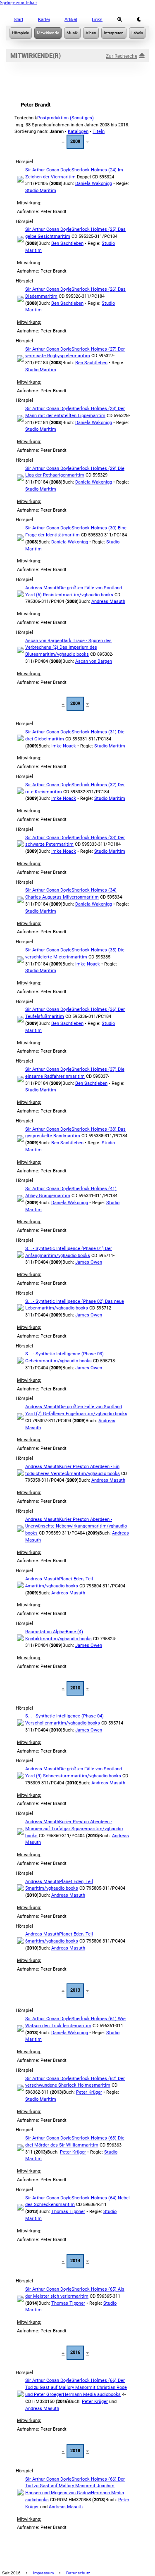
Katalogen (78, 132)
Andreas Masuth (108, 601)
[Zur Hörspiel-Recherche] (21, 33)
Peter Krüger (89, 2092)
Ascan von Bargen (94, 661)
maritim (67, 177)
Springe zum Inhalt (18, 2)
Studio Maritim (41, 191)
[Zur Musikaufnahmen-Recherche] (72, 33)
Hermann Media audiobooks (92, 2395)
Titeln (99, 132)
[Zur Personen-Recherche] (48, 33)
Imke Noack (64, 746)
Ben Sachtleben (67, 243)
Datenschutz (78, 2573)
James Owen (89, 1262)
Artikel (71, 19)
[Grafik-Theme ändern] (139, 19)
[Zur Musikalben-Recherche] (91, 33)
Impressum (43, 2573)
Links (97, 19)
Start (18, 19)
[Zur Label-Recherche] (137, 33)
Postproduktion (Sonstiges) (66, 118)
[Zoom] (120, 19)
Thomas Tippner (68, 2212)
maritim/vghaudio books (88, 595)
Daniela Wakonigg (94, 184)
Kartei (44, 19)
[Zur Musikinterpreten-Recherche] (114, 33)
